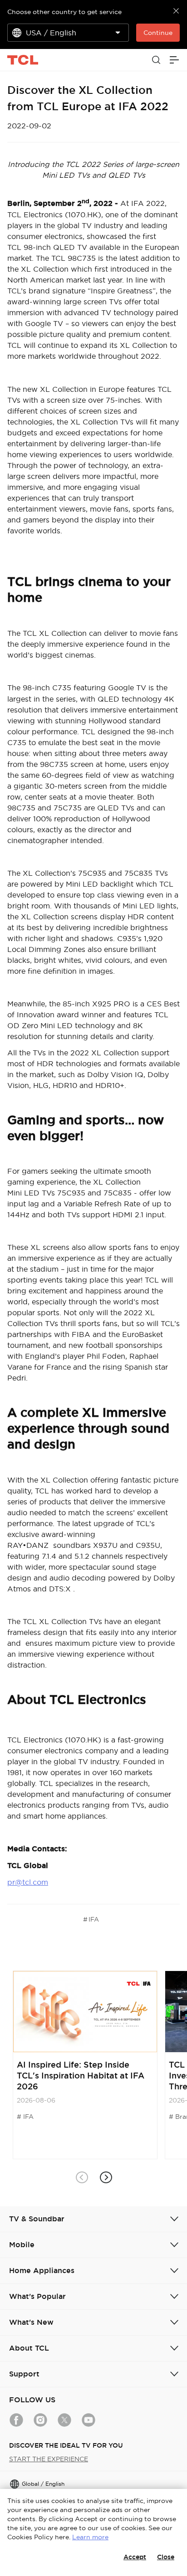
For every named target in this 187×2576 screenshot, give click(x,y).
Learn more (90, 2537)
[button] (106, 2178)
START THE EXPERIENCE (49, 2459)
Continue (158, 33)
